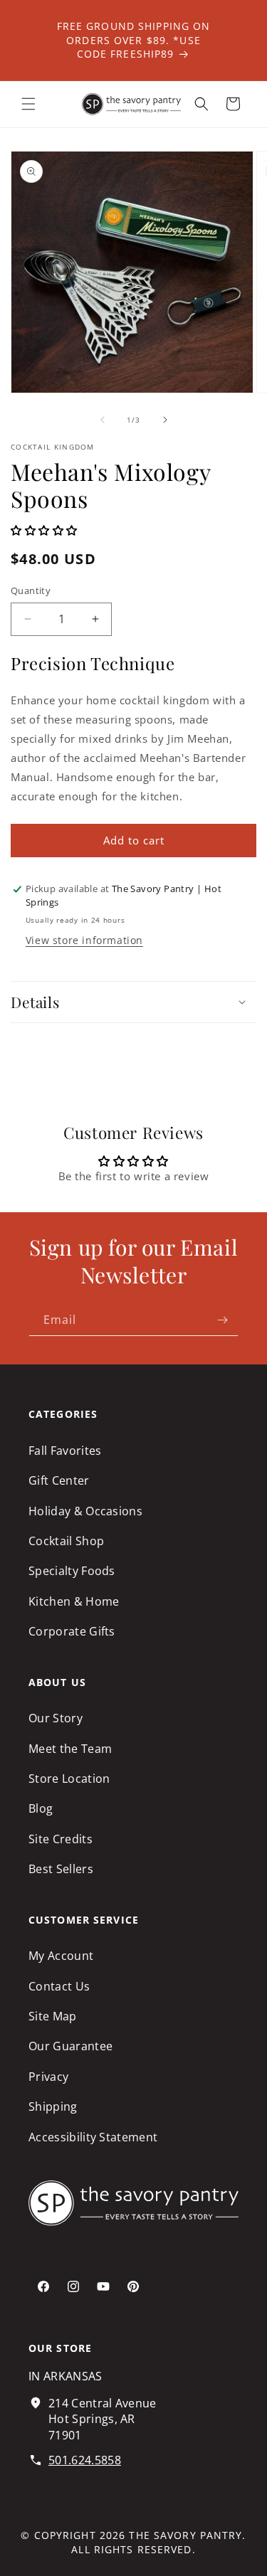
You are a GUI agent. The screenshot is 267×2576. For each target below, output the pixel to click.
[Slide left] (103, 420)
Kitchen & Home (74, 1601)
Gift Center (59, 1480)
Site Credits (61, 1839)
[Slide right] (165, 420)
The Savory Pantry (185, 2535)
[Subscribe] (222, 1320)
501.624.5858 (85, 2460)
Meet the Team (70, 1749)
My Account (61, 1956)
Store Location (69, 1779)
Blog (41, 1808)
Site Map (53, 2016)
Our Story (56, 1718)
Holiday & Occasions (85, 1511)
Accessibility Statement (93, 2137)
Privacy (48, 2077)
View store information (84, 940)
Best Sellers (61, 1869)
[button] (28, 104)
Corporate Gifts (72, 1631)
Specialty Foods (72, 1571)
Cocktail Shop (66, 1541)
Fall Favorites (65, 1451)
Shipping (53, 2106)
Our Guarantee (70, 2046)
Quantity (31, 590)
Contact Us (59, 1986)
